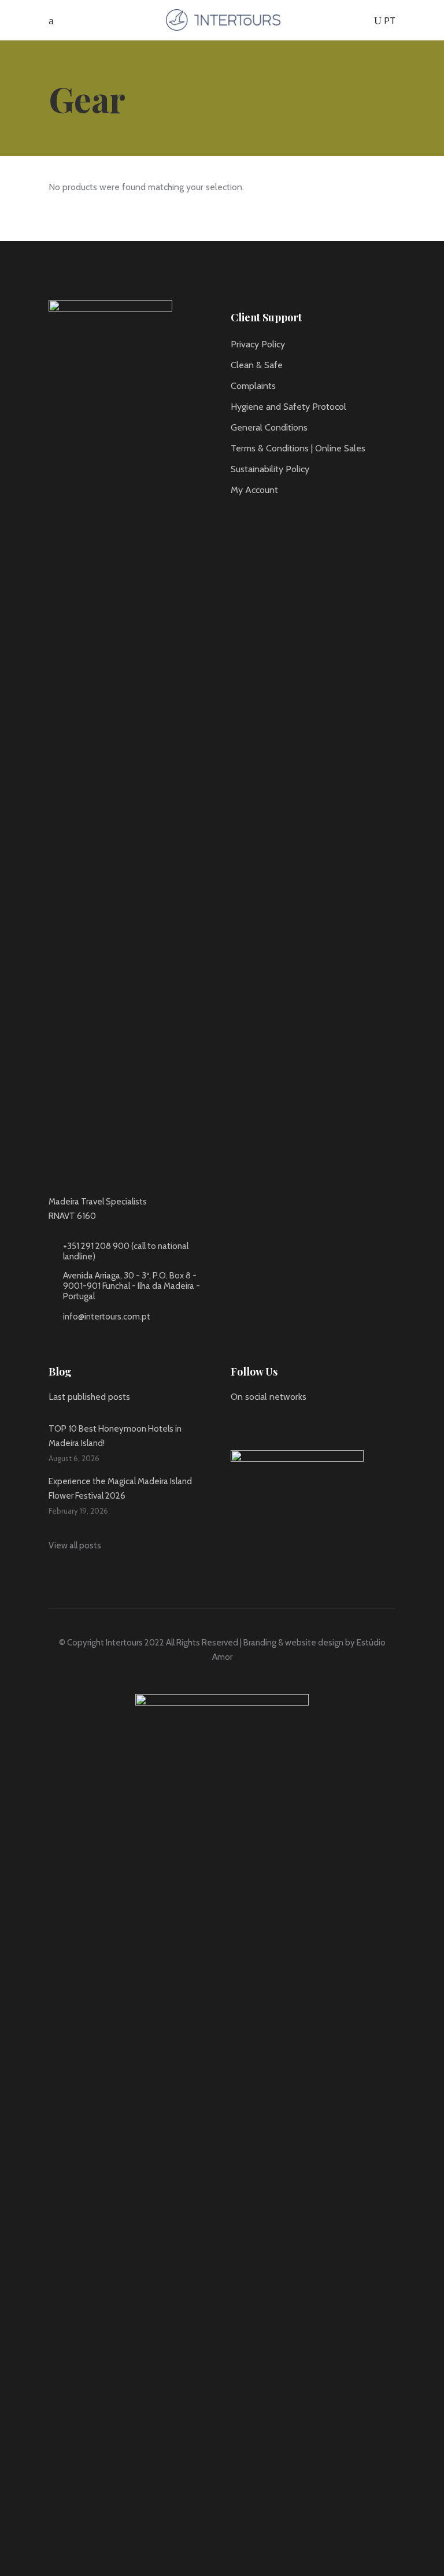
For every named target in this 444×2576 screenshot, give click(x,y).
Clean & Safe (257, 365)
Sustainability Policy (270, 469)
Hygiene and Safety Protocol (288, 407)
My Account (254, 490)
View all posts (75, 1545)
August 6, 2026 (74, 1458)
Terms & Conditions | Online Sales (298, 448)
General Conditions (269, 427)
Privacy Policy (258, 344)
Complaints (253, 386)
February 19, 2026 (78, 1511)
